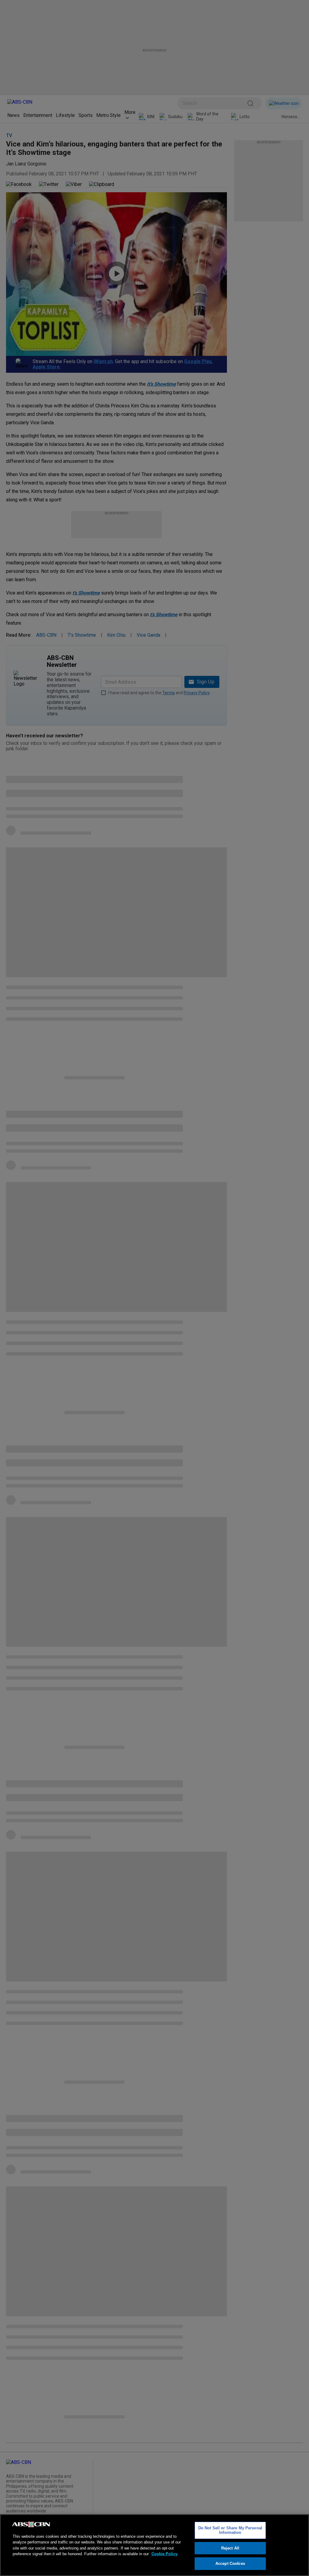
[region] (154, 2545)
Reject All (230, 2548)
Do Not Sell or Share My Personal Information (230, 2530)
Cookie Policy (164, 2554)
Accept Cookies (230, 2563)
